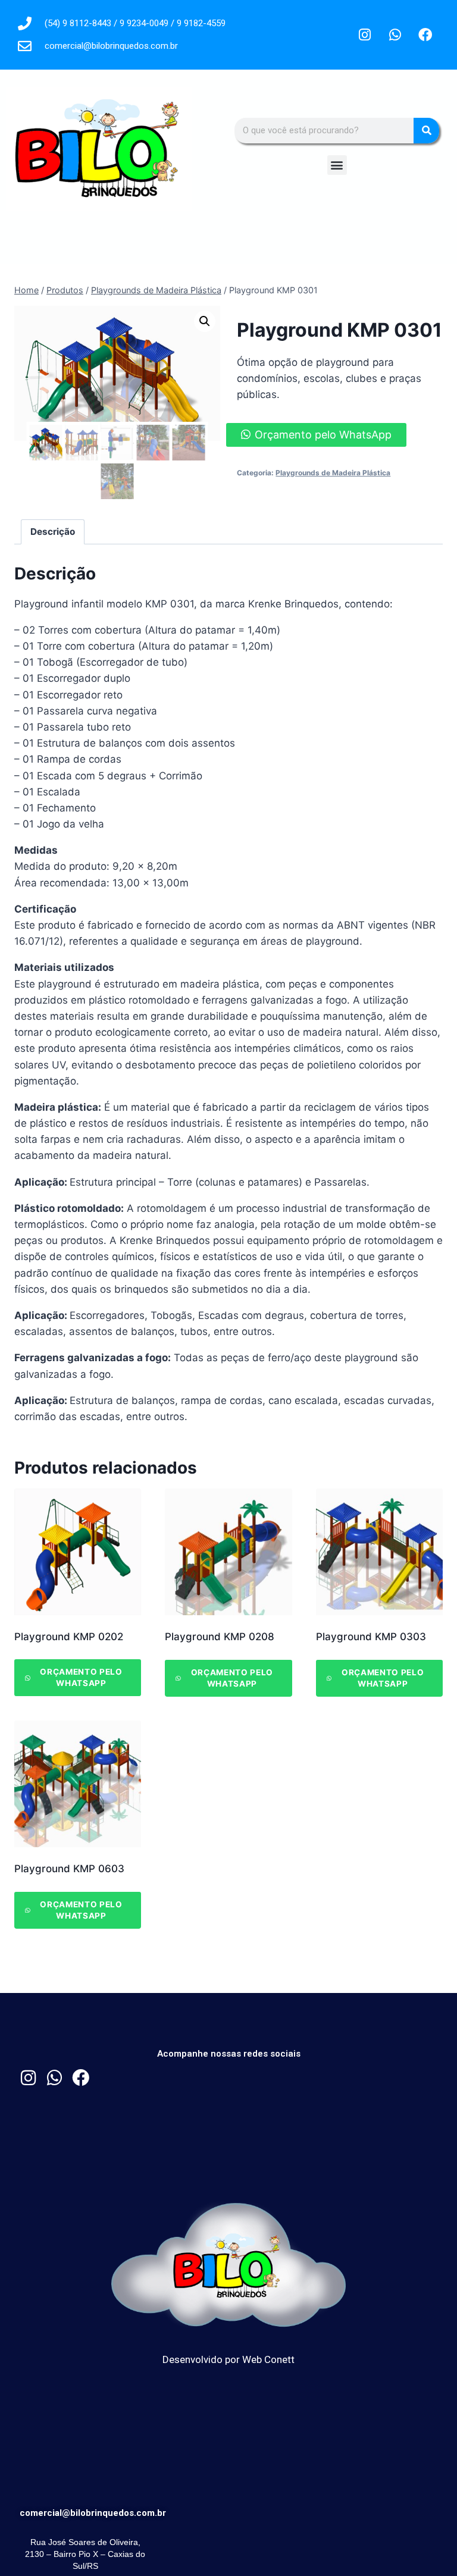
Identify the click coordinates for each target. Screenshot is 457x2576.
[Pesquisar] (426, 131)
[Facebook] (425, 35)
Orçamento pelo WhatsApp (323, 435)
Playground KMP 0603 (69, 1869)
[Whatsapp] (395, 35)
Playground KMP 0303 (371, 1637)
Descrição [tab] (53, 532)
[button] (337, 165)
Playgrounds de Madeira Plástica (333, 473)
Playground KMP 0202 (69, 1637)
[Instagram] (365, 35)
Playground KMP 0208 (220, 1637)
